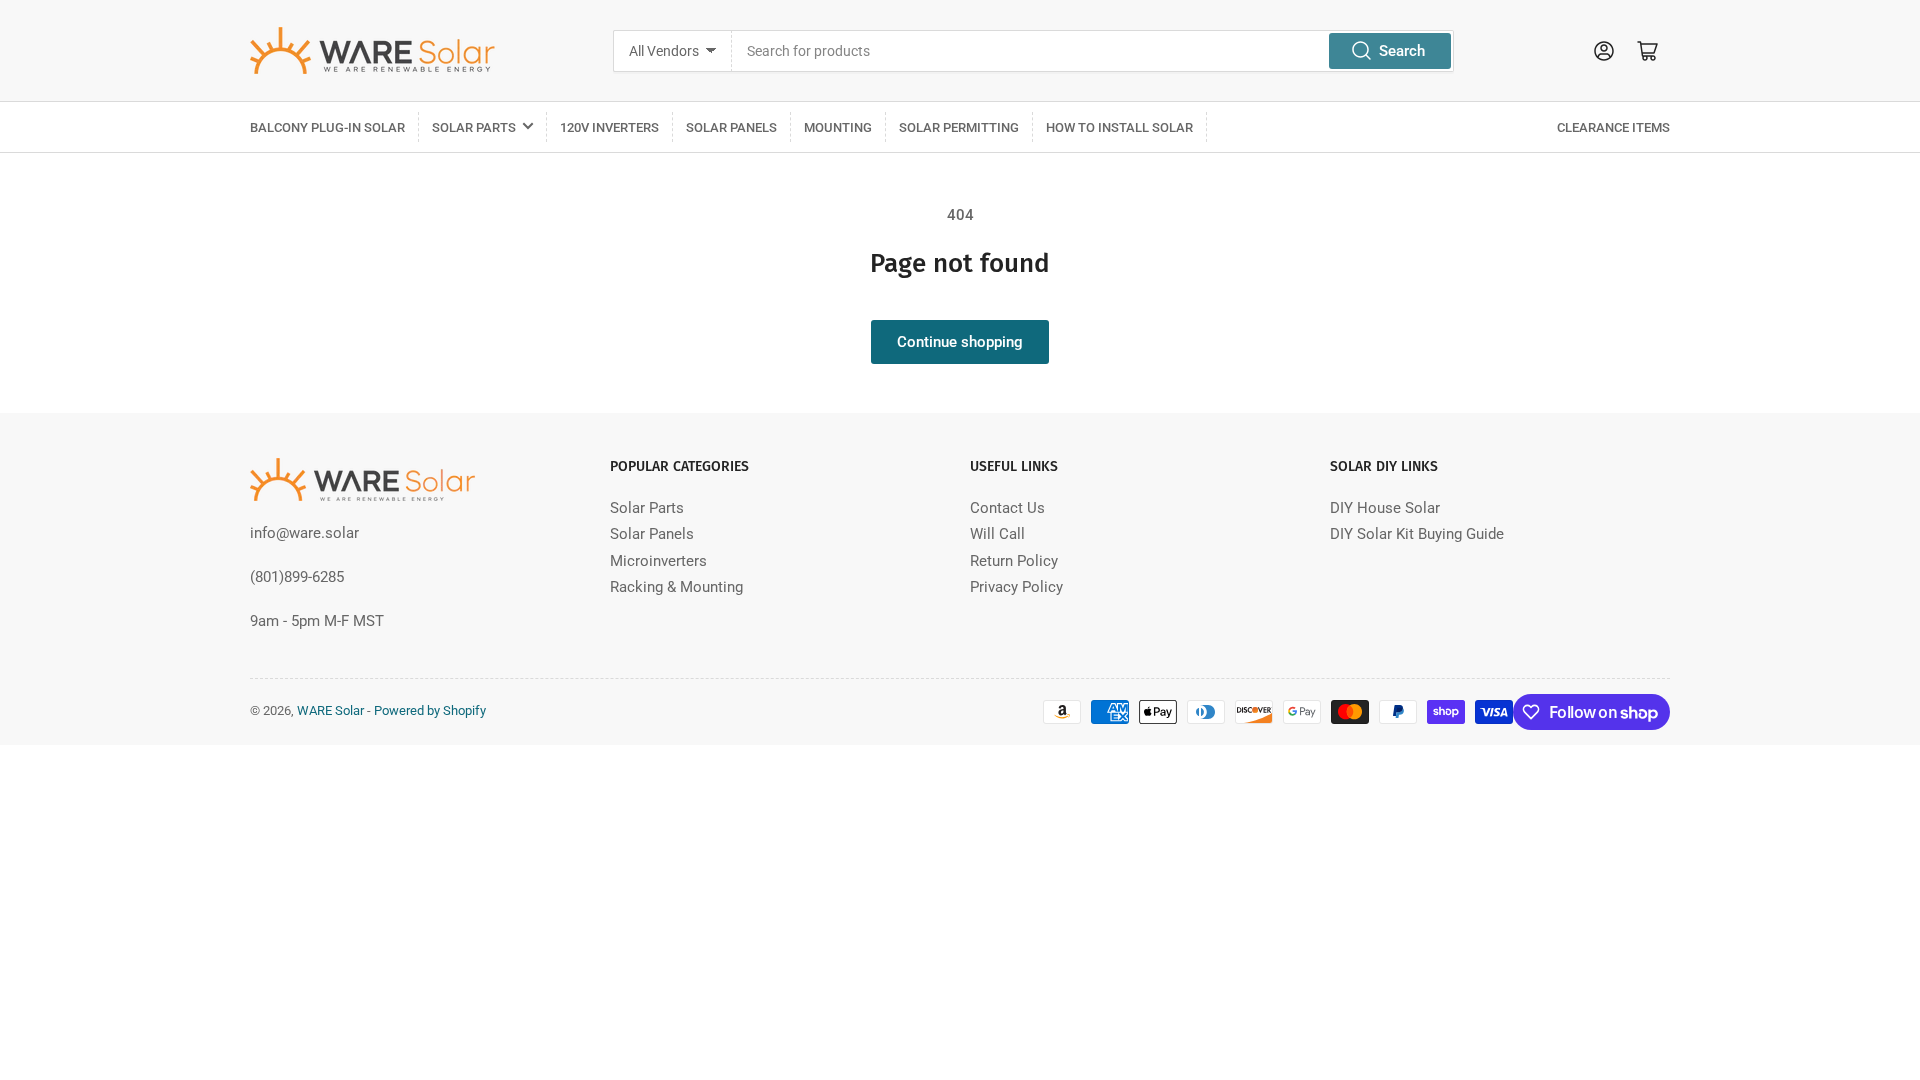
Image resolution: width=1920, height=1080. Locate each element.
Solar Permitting (959, 127)
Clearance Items (1613, 127)
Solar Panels (731, 127)
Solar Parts (474, 127)
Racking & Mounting (676, 587)
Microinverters (658, 561)
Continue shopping (960, 342)
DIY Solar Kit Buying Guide (1417, 534)
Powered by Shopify (430, 710)
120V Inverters (609, 127)
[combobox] (1092, 51)
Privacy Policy (1016, 587)
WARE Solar (330, 710)
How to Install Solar (1119, 127)
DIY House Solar (1385, 508)
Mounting (838, 127)
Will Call (997, 534)
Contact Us (1007, 508)
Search (1402, 51)
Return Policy (1014, 561)
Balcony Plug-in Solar (327, 127)
